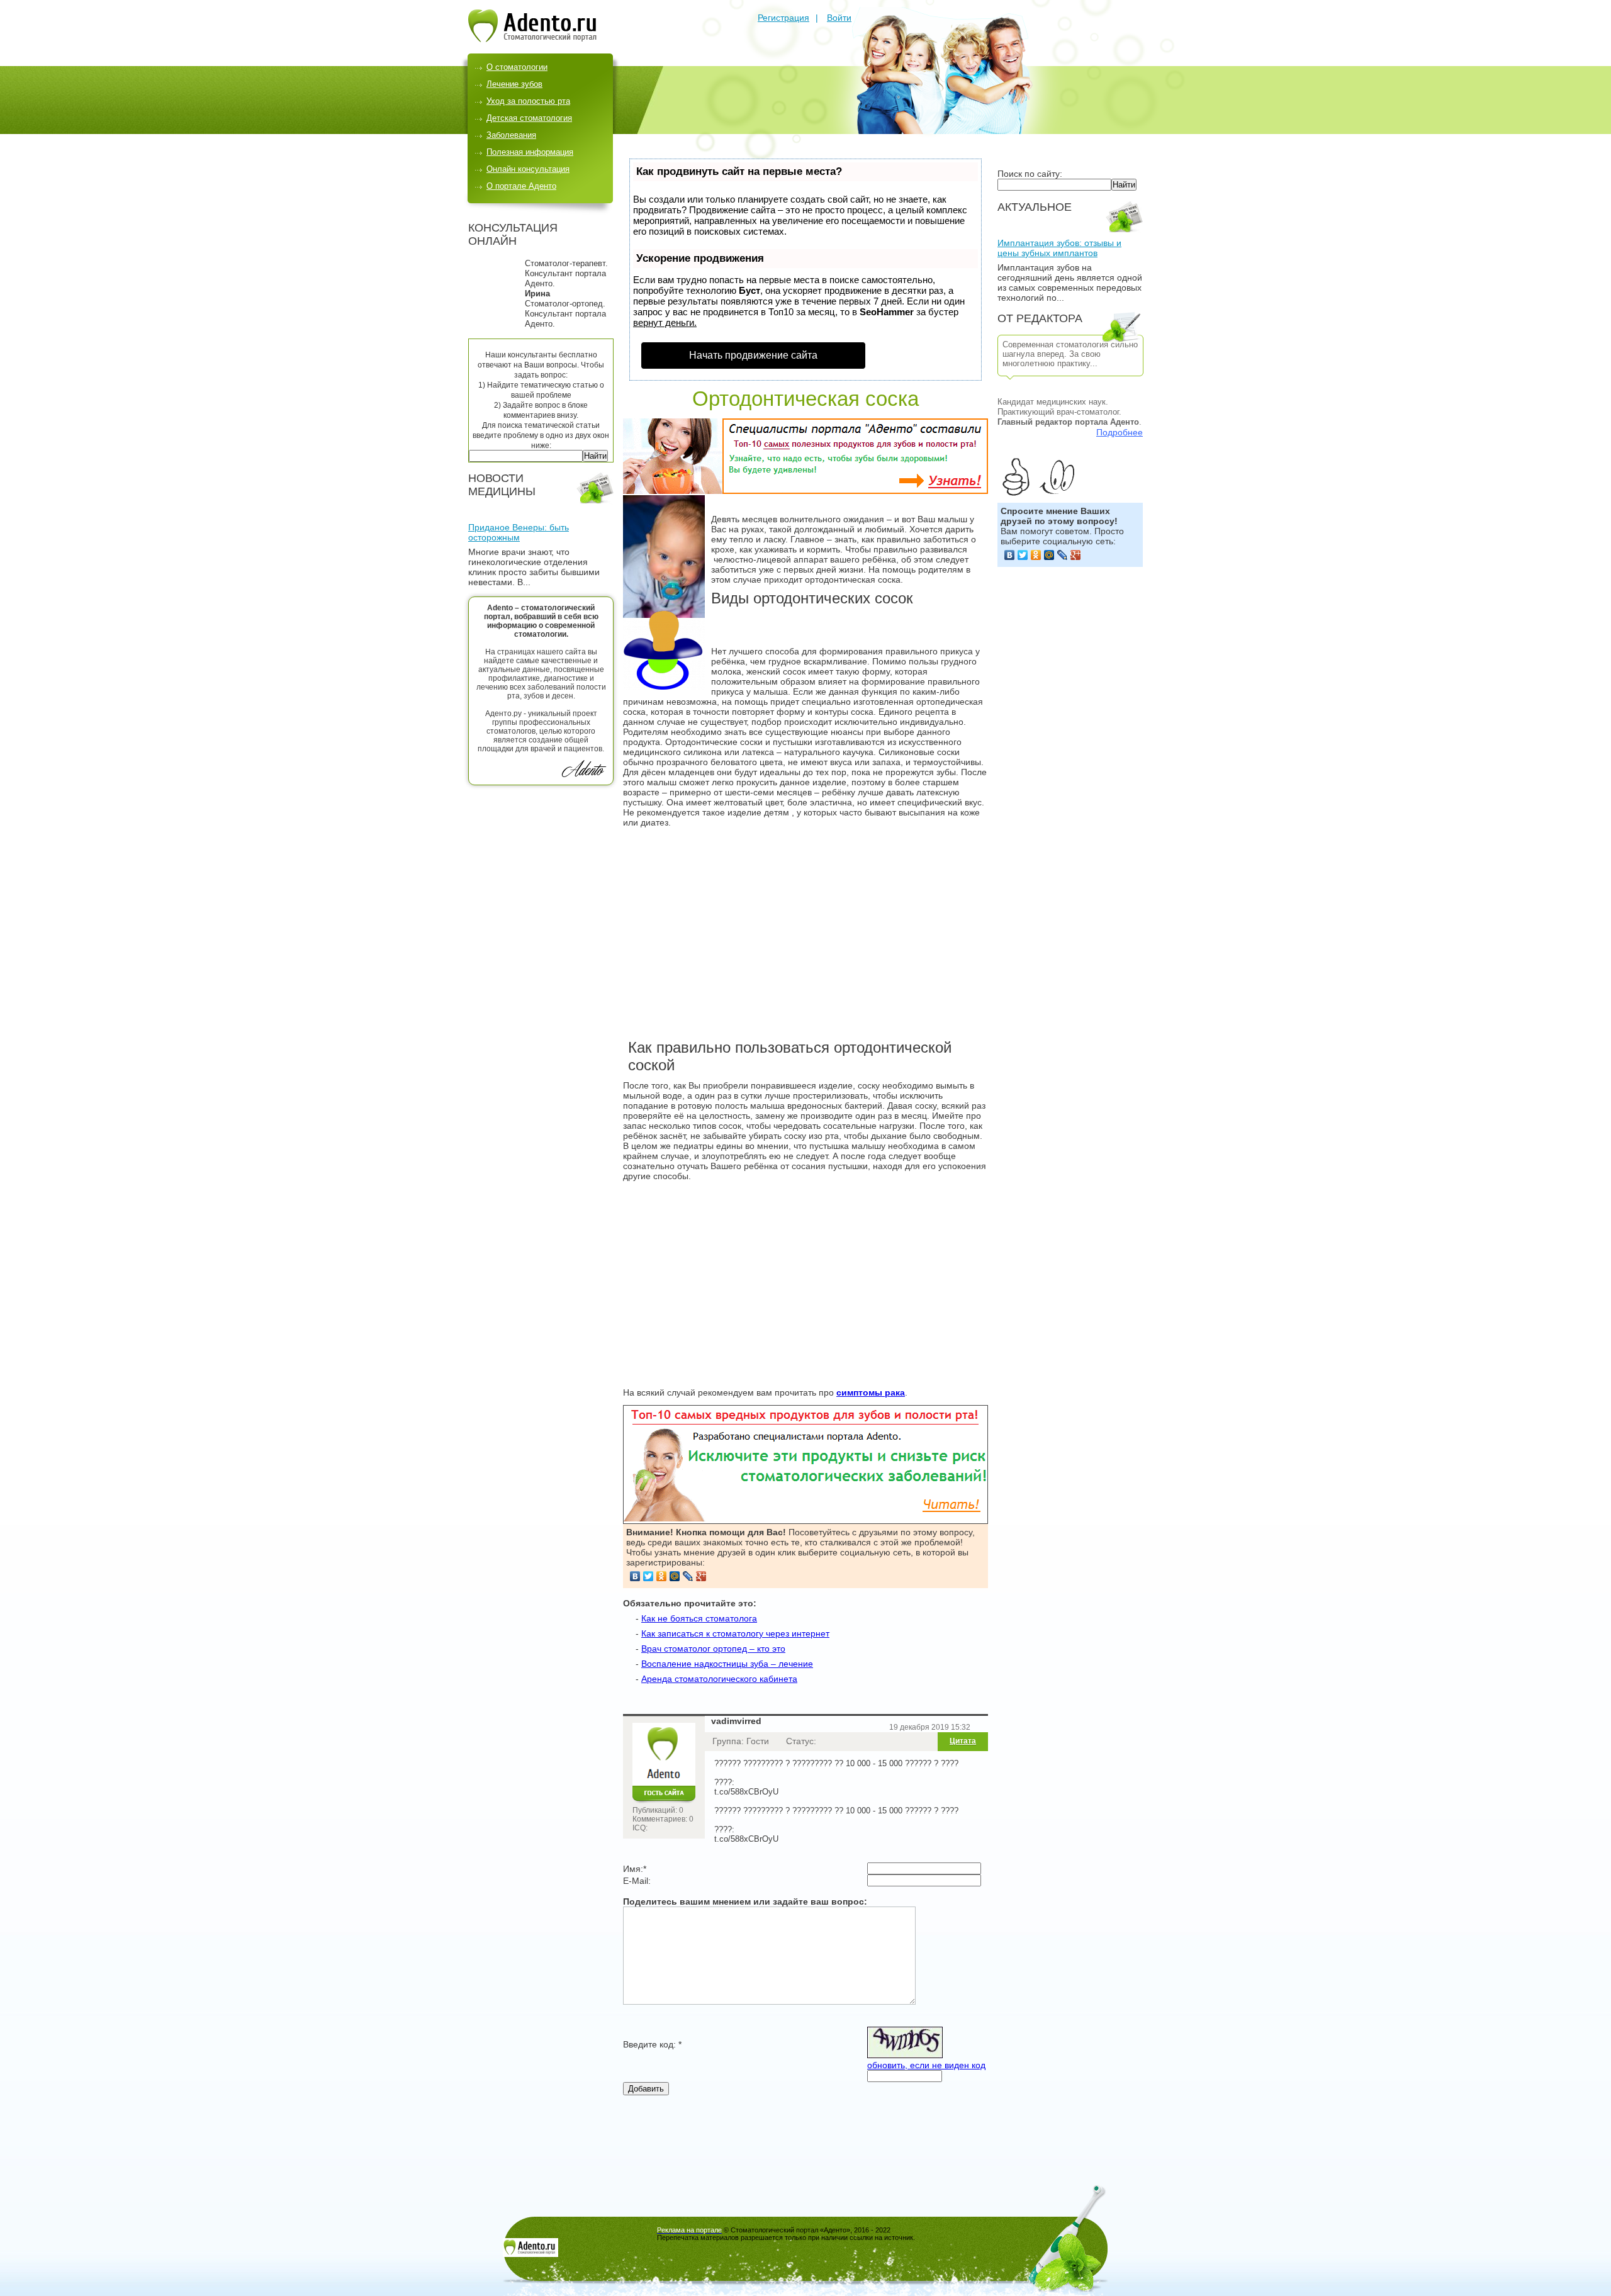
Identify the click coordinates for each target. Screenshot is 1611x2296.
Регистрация (783, 18)
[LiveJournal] (1063, 555)
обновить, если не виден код (926, 2065)
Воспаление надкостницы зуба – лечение (727, 1664)
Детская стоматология (529, 118)
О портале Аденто (521, 186)
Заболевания (511, 135)
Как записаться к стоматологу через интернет (735, 1633)
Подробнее (1120, 432)
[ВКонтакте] (1010, 555)
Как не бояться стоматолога (699, 1618)
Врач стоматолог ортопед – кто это (713, 1649)
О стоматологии (517, 67)
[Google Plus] (1076, 555)
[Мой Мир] (1049, 555)
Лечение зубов (514, 84)
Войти (839, 18)
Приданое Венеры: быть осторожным (519, 532)
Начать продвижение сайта (753, 355)
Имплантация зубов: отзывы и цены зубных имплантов (1059, 248)
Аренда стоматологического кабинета (719, 1679)
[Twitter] (1023, 555)
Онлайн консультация (528, 169)
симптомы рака (871, 1392)
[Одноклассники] (1036, 555)
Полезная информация (530, 152)
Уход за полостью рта (528, 101)
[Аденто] (532, 39)
